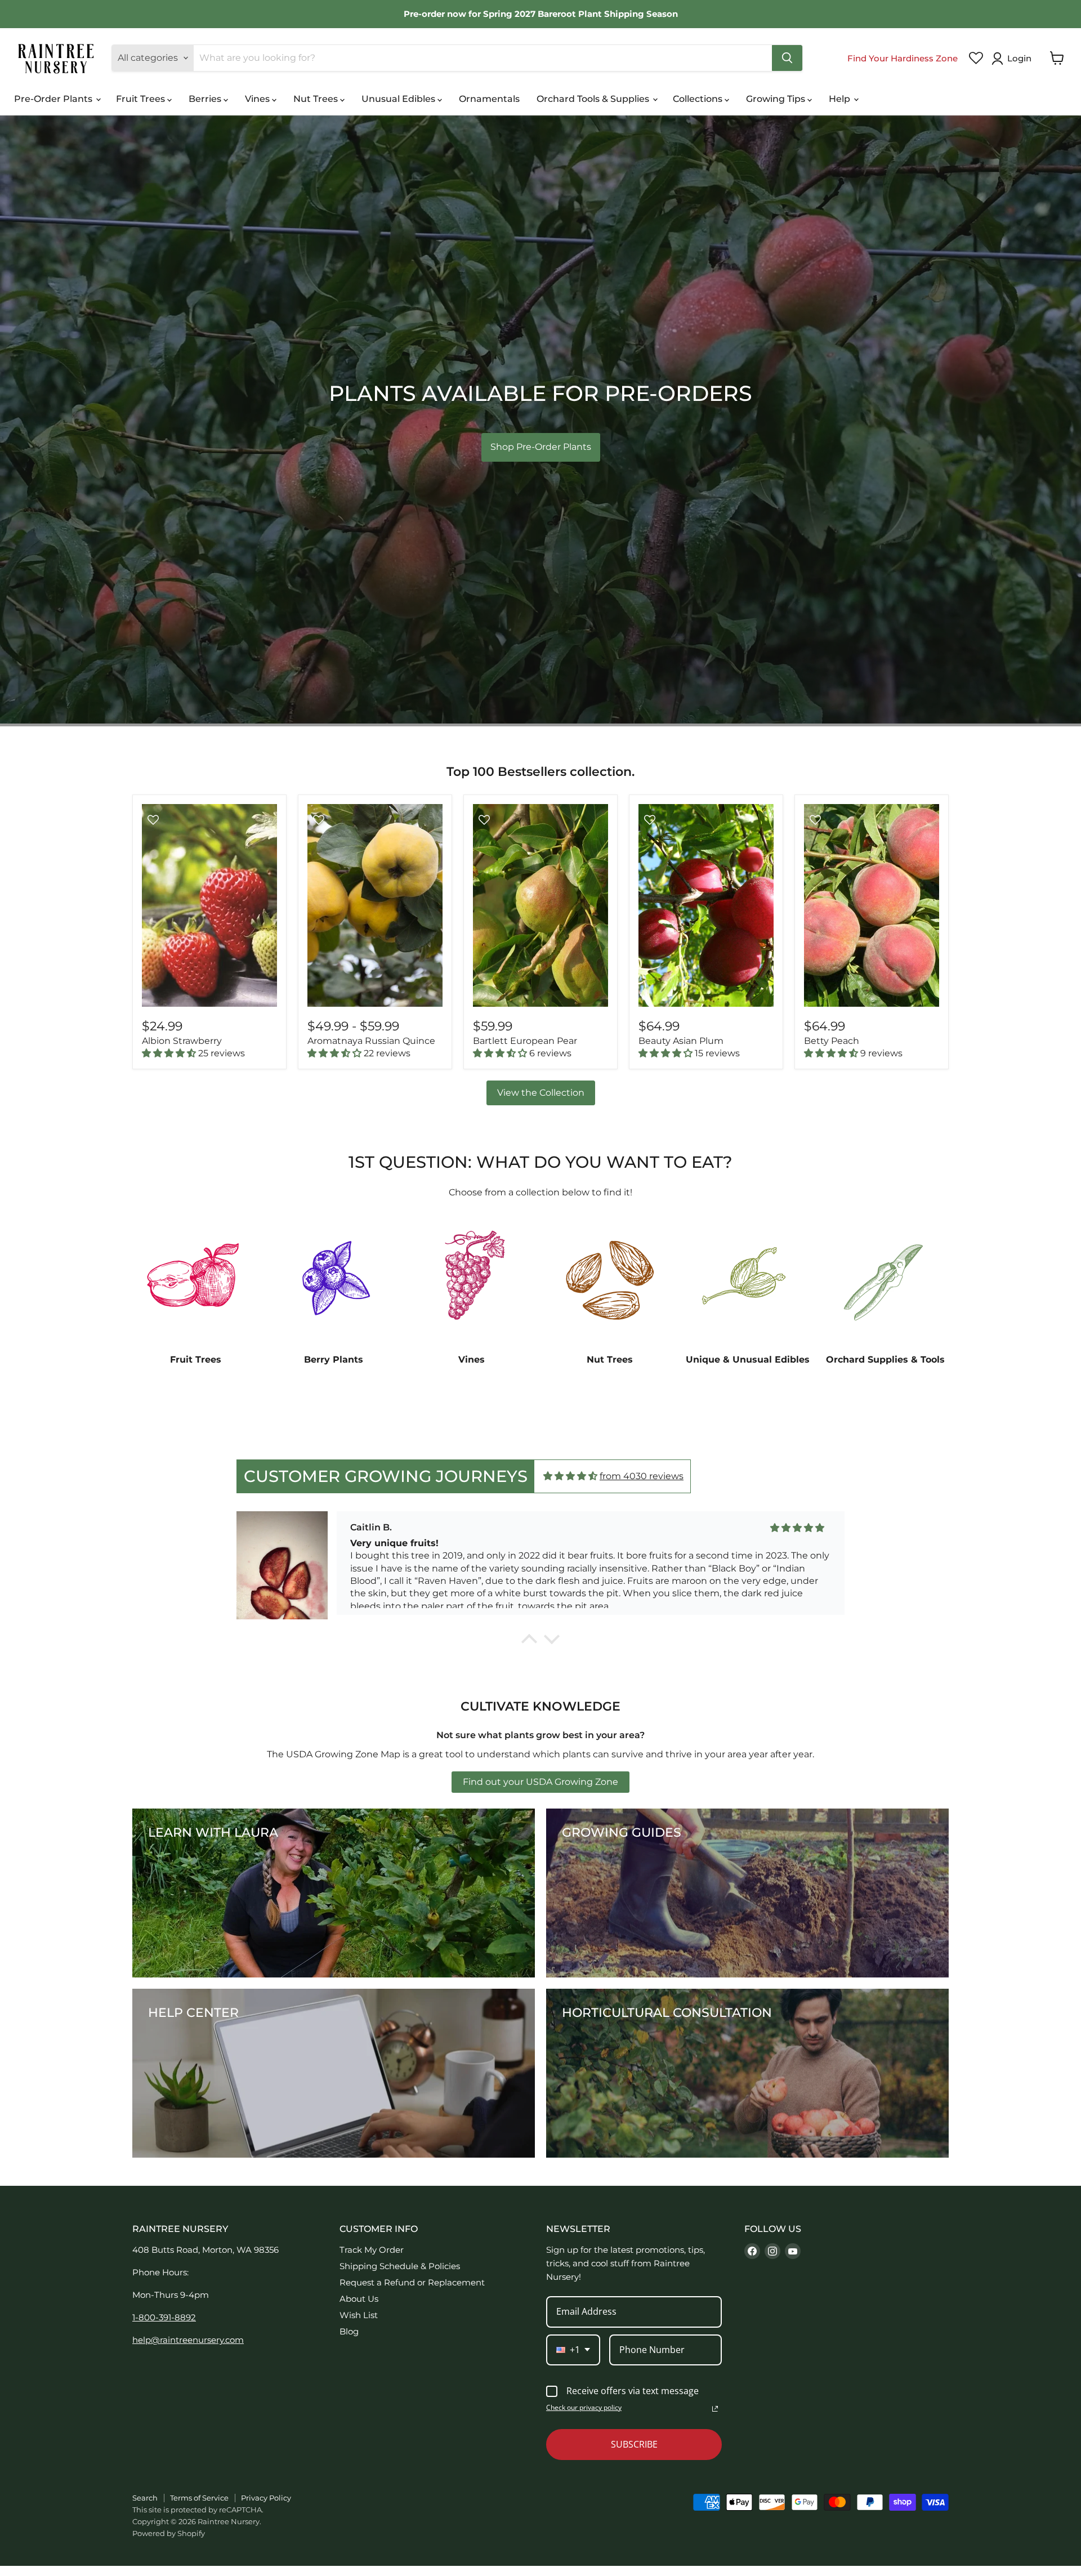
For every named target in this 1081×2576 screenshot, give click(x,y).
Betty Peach (832, 1041)
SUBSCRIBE (634, 2444)
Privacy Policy (266, 2498)
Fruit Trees (142, 99)
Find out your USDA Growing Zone (540, 1782)
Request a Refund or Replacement (412, 2282)
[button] (1014, 59)
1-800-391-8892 (164, 2317)
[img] (570, 1476)
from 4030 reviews (642, 1476)
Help (841, 99)
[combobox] (573, 2350)
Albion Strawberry (182, 1041)
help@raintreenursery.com (188, 2340)
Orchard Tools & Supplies (594, 99)
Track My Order (372, 2250)
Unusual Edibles (399, 99)
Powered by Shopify (169, 2533)
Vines (258, 99)
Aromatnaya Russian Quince (371, 1041)
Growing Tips (777, 99)
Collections (699, 99)
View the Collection (541, 1093)
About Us (359, 2299)
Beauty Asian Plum (681, 1041)
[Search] (787, 58)
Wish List (359, 2315)
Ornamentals (489, 99)
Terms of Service (199, 2498)
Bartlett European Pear (525, 1041)
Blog (349, 2331)
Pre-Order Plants (54, 99)
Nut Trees (317, 99)
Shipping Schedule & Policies (400, 2266)
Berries (206, 99)
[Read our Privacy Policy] (715, 2409)
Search (145, 2498)
